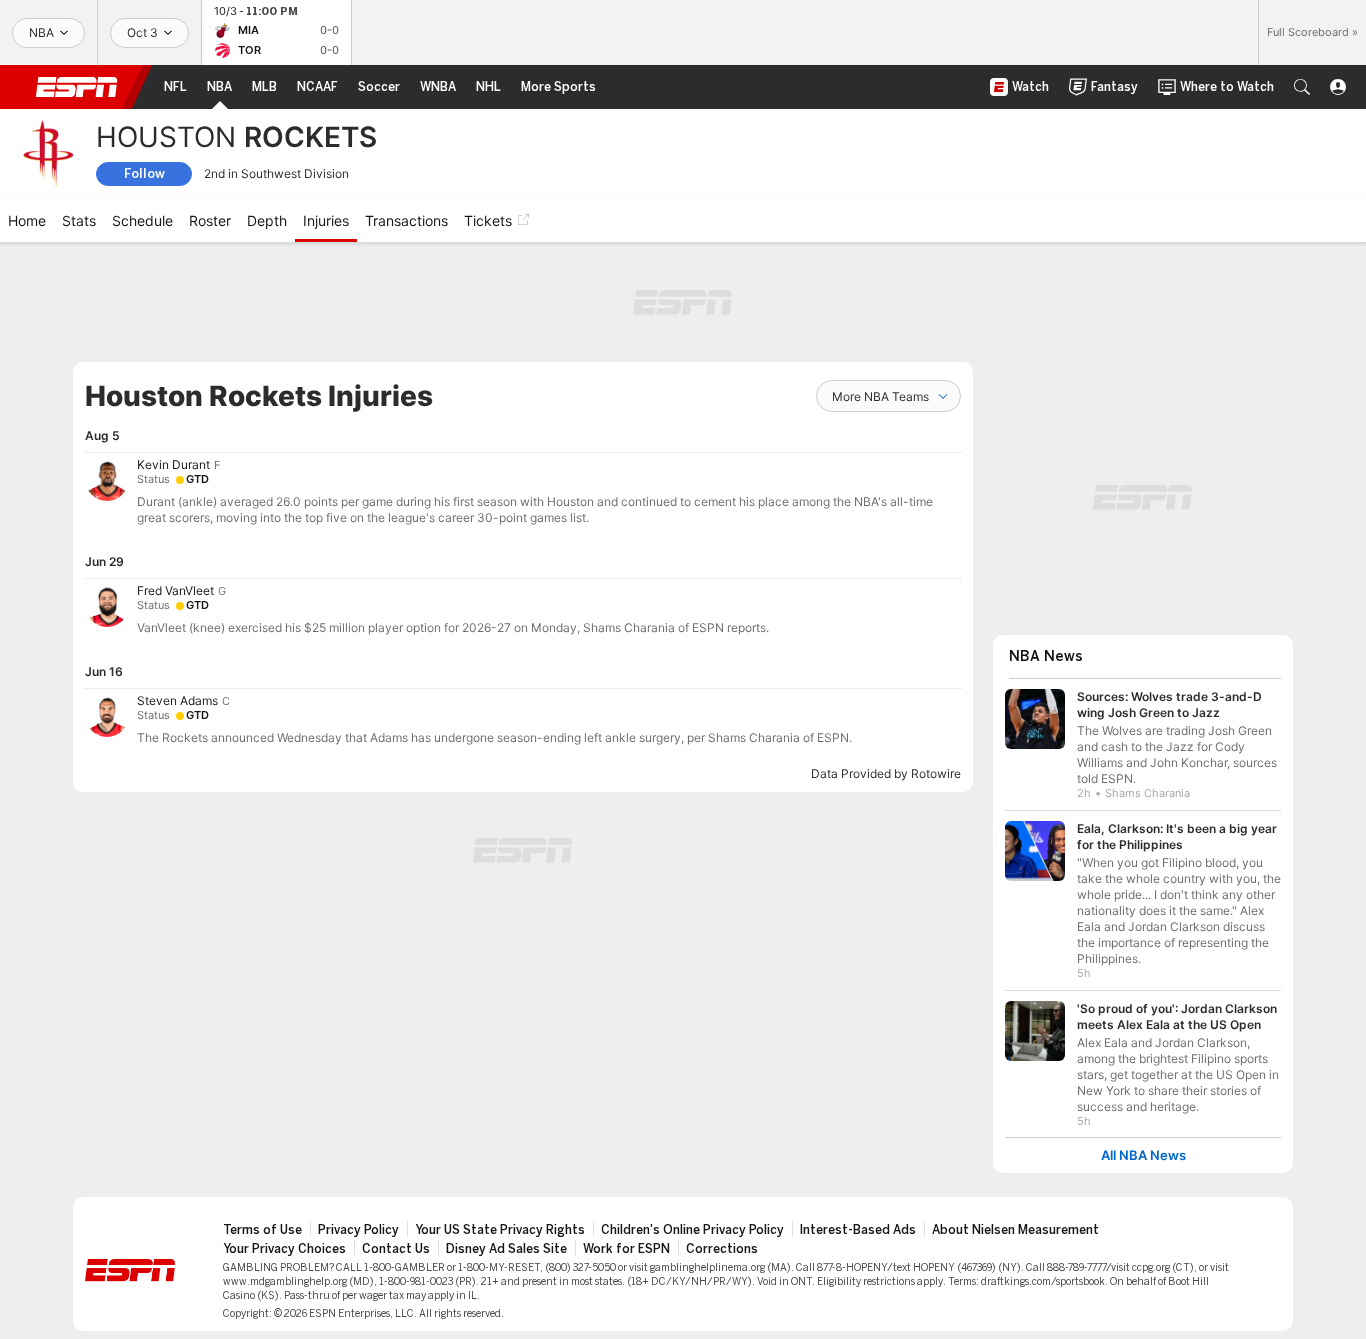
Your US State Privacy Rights (500, 1230)
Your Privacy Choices (284, 1249)
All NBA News (1143, 1155)
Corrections (722, 1249)
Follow (144, 173)
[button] (1302, 87)
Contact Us (396, 1249)
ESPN (77, 87)
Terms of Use (262, 1230)
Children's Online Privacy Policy (692, 1230)
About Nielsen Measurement (1015, 1230)
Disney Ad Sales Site (506, 1249)
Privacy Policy (358, 1230)
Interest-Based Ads (858, 1230)
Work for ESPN (626, 1249)
